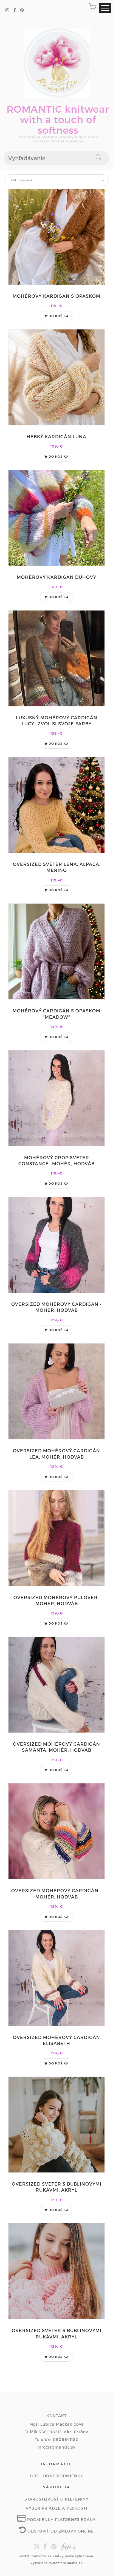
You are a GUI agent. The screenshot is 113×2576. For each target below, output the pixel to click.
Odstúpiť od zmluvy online (60, 2531)
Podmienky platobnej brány (61, 2520)
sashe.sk (75, 2563)
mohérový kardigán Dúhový (56, 577)
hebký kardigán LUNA (56, 436)
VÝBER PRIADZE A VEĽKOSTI (56, 2508)
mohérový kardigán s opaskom (56, 296)
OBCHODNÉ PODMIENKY (57, 2476)
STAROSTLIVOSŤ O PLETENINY (56, 2499)
